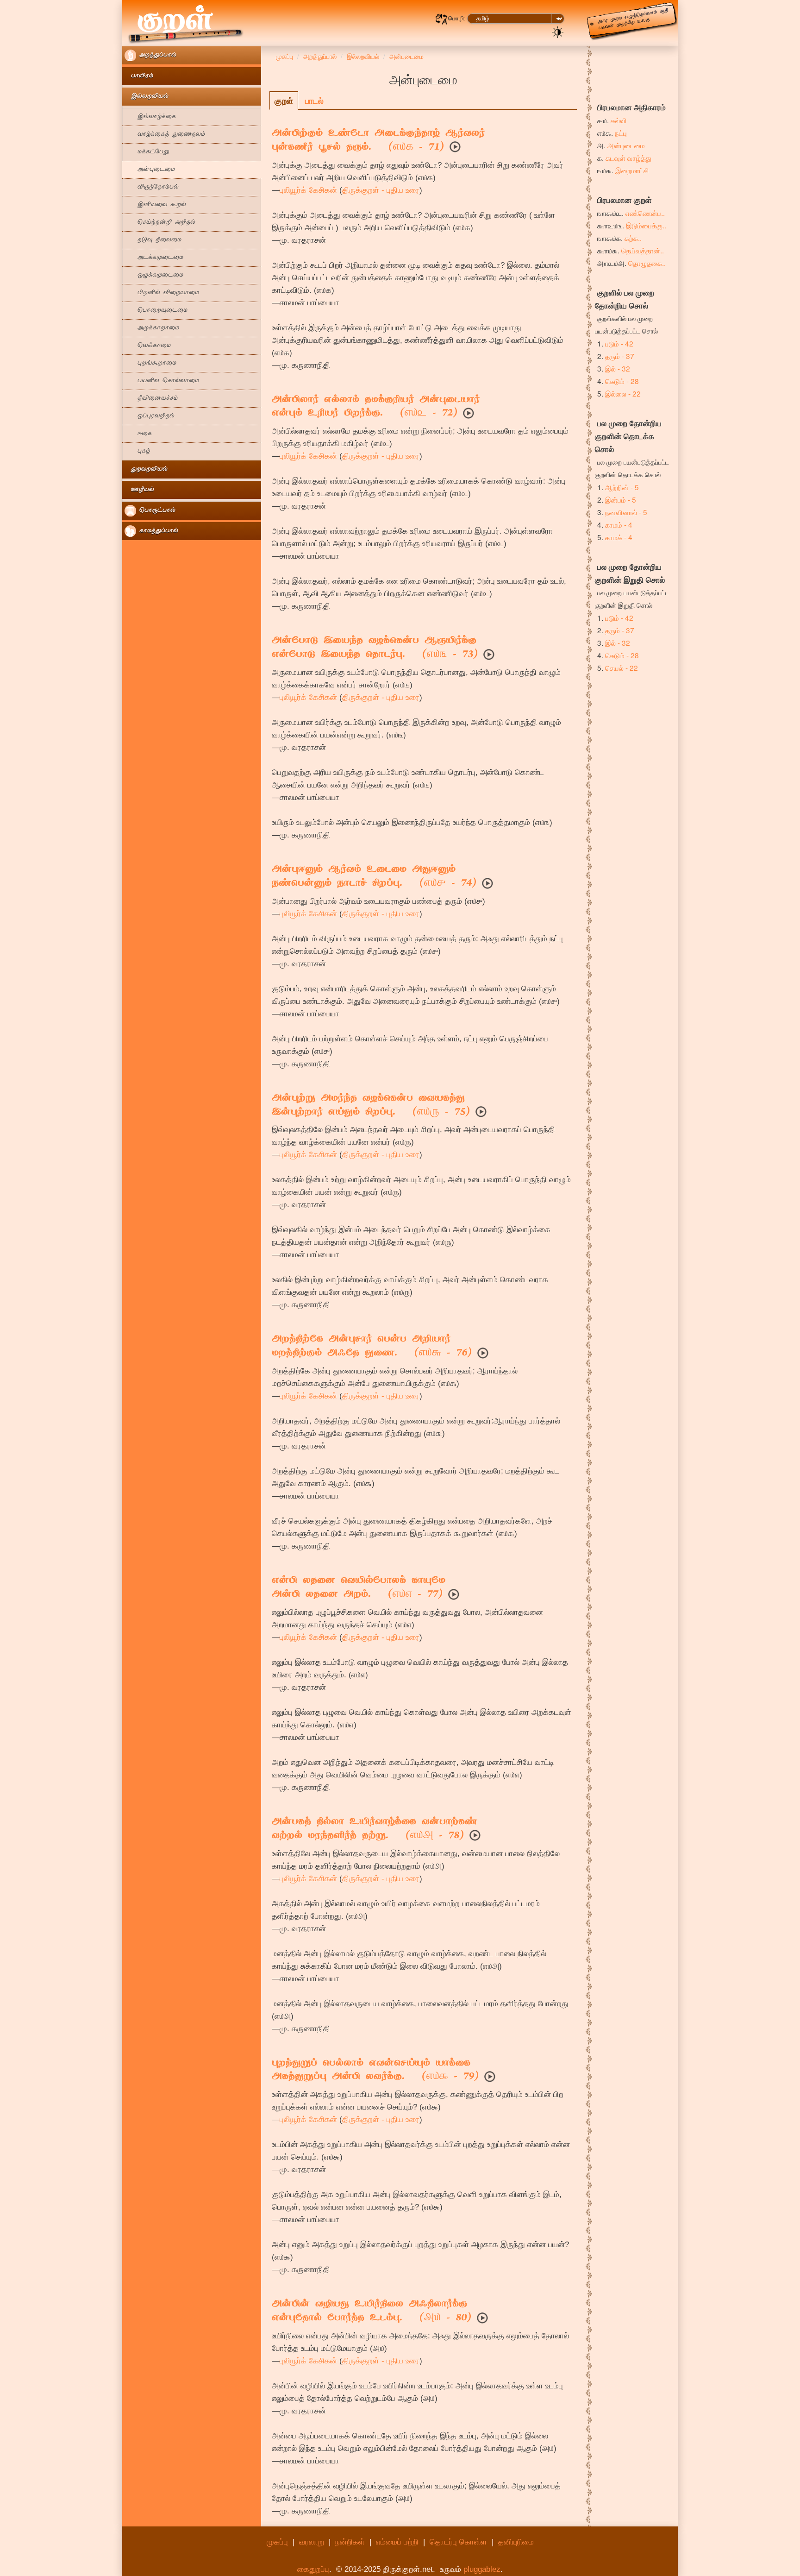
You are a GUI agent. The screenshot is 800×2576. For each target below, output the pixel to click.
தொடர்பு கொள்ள (458, 2542)
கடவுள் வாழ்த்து (628, 157)
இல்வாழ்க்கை (150, 117)
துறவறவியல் (146, 469)
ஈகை (138, 434)
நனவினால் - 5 (626, 512)
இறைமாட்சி (632, 170)
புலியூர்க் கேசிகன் (308, 190)
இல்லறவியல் (147, 97)
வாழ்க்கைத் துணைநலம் (165, 135)
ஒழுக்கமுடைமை (154, 275)
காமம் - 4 (619, 524)
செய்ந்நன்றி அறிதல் (160, 223)
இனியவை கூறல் (155, 205)
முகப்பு (277, 2542)
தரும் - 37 (620, 356)
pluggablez (482, 2569)
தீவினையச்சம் (151, 399)
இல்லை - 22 (623, 393)
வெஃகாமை (148, 346)
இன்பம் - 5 (621, 499)
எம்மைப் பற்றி (397, 2542)
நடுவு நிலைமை (153, 240)
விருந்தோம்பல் (152, 187)
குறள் (284, 101)
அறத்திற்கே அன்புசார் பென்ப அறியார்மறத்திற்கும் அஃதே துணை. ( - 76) (372, 1347)
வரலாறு (312, 2542)
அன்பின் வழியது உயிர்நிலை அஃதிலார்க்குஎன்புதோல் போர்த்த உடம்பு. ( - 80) (372, 2311)
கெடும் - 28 (622, 381)
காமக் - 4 (619, 537)
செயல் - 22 (622, 668)
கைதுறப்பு (313, 2569)
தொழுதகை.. (647, 263)
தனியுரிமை (516, 2542)
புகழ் (137, 451)
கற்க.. (633, 238)
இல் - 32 (618, 368)
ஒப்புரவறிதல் (150, 416)
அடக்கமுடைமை (154, 258)
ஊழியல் (139, 490)
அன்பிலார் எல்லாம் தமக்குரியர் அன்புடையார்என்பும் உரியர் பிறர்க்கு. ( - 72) (376, 407)
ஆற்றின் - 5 (622, 487)
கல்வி (619, 120)
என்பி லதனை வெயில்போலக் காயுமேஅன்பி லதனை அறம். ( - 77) (359, 1588)
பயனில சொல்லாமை (162, 381)
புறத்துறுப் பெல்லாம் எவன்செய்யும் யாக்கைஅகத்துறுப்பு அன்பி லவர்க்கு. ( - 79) (375, 2071)
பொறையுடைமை (156, 311)
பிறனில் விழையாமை (162, 293)
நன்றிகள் (350, 2542)
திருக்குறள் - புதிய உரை (381, 190)
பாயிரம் (139, 76)
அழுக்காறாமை (152, 328)
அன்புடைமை (150, 170)
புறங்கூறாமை (150, 363)
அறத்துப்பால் (156, 55)
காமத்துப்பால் (157, 531)
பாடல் (314, 101)
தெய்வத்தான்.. (643, 250)
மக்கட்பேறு (147, 152)
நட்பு (621, 132)
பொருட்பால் (156, 511)
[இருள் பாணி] (558, 31)
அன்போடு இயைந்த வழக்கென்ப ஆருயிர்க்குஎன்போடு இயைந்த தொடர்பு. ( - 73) (375, 648)
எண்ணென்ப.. (645, 213)
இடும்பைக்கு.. (646, 225)
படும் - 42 (619, 343)
